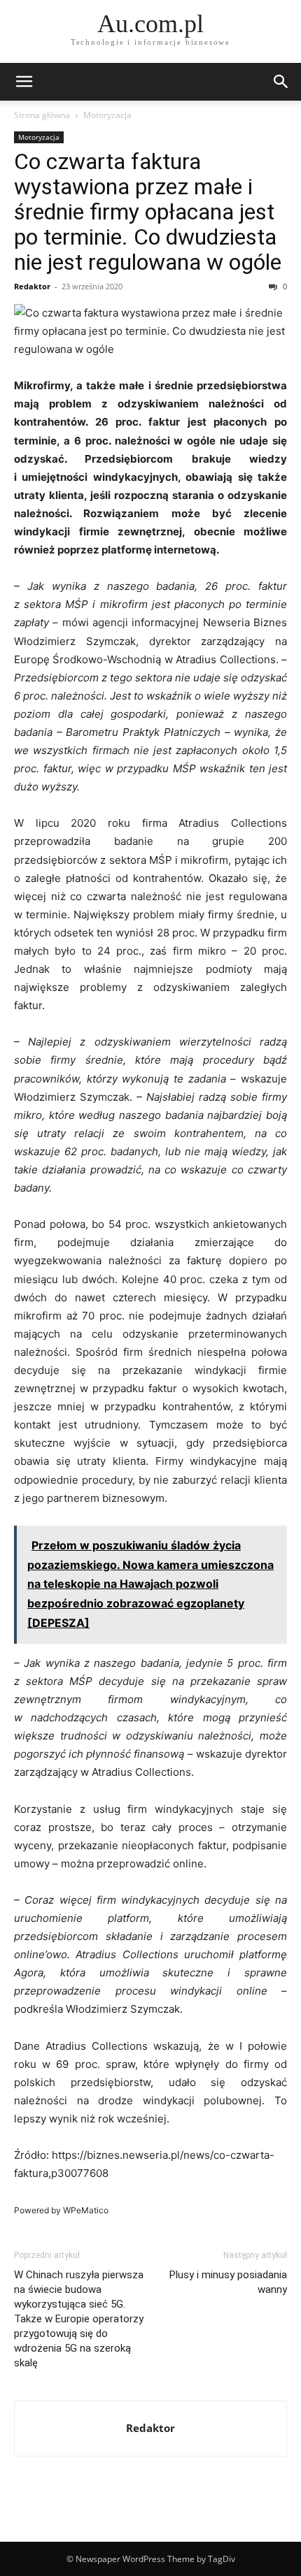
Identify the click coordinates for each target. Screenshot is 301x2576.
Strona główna (42, 115)
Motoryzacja (107, 115)
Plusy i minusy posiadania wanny (228, 2282)
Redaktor (32, 286)
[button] (24, 82)
